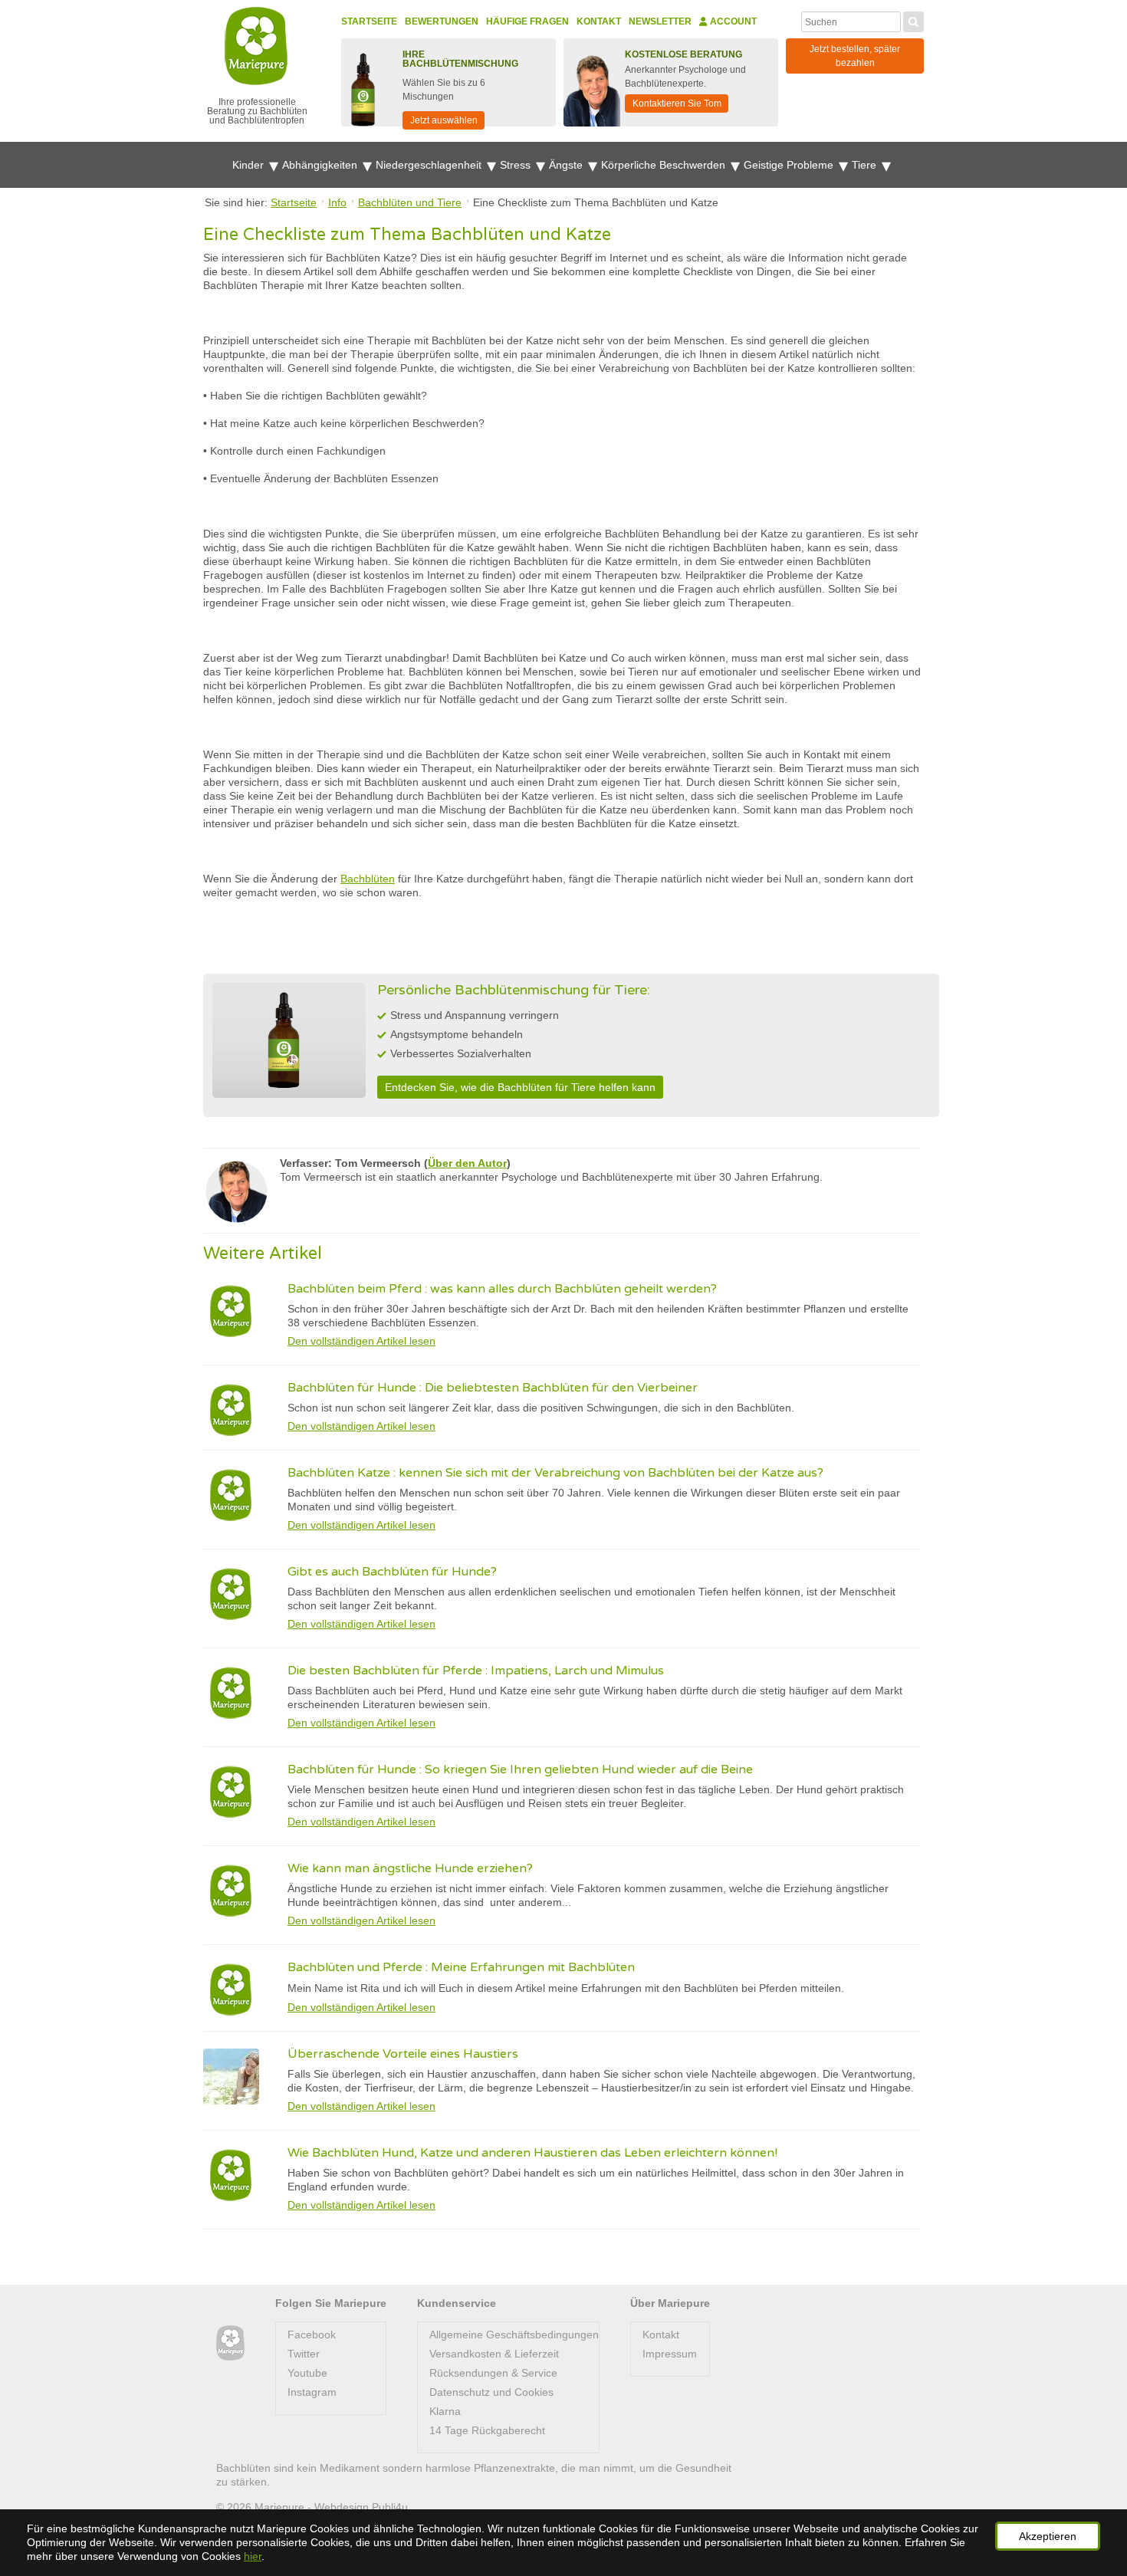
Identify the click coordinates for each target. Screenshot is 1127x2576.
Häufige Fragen (527, 21)
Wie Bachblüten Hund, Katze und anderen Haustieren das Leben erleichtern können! (532, 2153)
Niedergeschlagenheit (430, 165)
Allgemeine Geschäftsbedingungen (514, 2334)
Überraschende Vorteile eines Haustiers (403, 2054)
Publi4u (390, 2507)
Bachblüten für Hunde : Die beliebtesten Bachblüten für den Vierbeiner (493, 1388)
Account (732, 21)
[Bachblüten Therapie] (230, 2343)
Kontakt (599, 21)
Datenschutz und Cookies (491, 2392)
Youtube (307, 2373)
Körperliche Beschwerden (665, 165)
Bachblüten (368, 879)
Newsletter (660, 21)
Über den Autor (467, 1163)
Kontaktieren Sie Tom (677, 103)
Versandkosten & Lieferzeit (494, 2354)
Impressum (670, 2354)
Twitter (304, 2354)
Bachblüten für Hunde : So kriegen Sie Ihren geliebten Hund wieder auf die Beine (520, 1769)
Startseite (369, 21)
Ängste (567, 165)
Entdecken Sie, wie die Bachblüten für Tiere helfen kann (520, 1087)
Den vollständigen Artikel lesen (361, 1341)
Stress (517, 165)
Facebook (312, 2334)
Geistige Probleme (790, 165)
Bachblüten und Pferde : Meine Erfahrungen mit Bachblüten (461, 1967)
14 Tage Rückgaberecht (487, 2430)
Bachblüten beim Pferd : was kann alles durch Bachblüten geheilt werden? (502, 1289)
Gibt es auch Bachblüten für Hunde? (392, 1572)
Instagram (312, 2392)
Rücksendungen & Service (493, 2373)
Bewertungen (442, 21)
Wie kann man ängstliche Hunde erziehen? (410, 1868)
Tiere (866, 165)
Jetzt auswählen (444, 120)
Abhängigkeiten (321, 165)
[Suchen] (913, 20)
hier (253, 2556)
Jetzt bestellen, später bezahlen (855, 56)
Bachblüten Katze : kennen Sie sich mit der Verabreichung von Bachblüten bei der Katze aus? (555, 1473)
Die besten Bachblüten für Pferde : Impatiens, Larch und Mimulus (476, 1671)
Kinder (250, 165)
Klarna (445, 2411)
